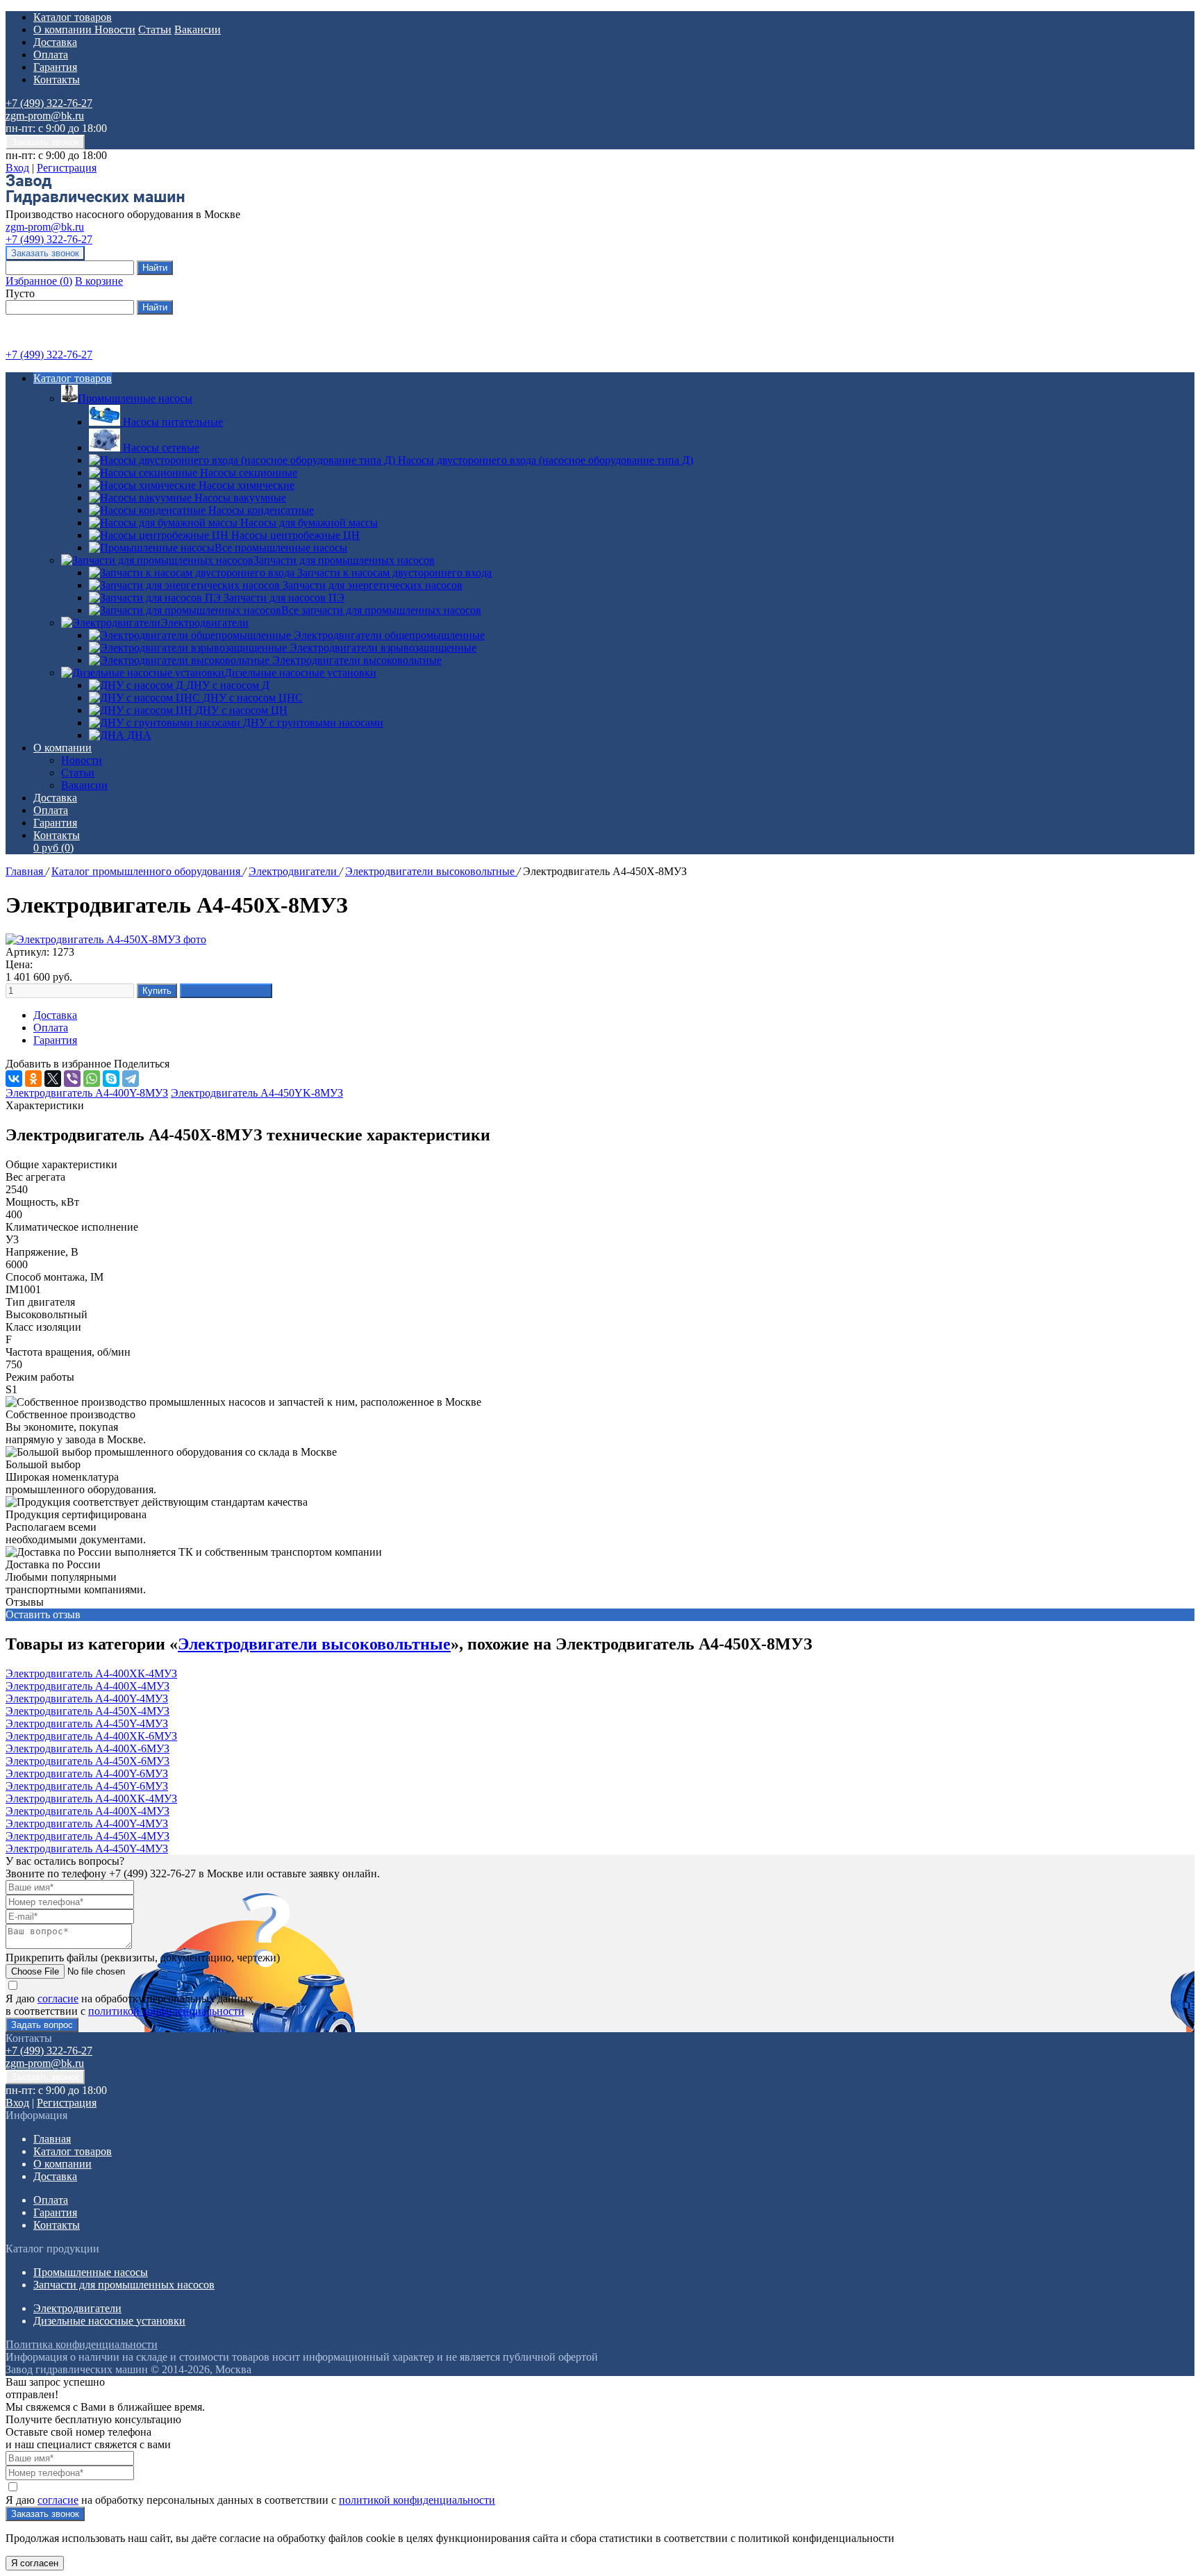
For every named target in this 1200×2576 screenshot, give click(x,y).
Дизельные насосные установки (300, 673)
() (39, 281)
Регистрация (67, 168)
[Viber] (72, 1079)
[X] (53, 1079)
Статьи (155, 30)
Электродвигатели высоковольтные (431, 871)
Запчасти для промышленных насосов (344, 560)
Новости (115, 30)
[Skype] (111, 1079)
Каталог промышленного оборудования (147, 871)
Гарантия (55, 67)
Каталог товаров (73, 17)
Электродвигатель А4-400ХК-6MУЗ (91, 1736)
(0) (53, 848)
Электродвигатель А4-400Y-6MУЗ (87, 1773)
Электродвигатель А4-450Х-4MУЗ (87, 1711)
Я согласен (35, 2563)
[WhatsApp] (92, 1079)
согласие (58, 1999)
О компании (64, 30)
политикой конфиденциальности (166, 2011)
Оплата (51, 55)
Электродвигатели (205, 623)
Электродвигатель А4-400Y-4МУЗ (87, 1698)
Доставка (55, 42)
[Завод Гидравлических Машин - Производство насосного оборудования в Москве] (95, 202)
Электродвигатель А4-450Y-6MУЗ (87, 1786)
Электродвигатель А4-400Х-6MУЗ (87, 1748)
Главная (26, 871)
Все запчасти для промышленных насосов (381, 610)
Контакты (57, 80)
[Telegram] (131, 1079)
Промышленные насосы (135, 398)
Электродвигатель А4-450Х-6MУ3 (87, 1761)
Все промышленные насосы (281, 548)
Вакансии (198, 30)
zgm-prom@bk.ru (45, 116)
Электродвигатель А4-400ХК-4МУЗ (91, 1673)
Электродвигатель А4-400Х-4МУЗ (87, 1686)
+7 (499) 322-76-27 (49, 103)
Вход (17, 168)
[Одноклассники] (33, 1079)
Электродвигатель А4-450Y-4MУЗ (87, 1723)
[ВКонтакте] (14, 1079)
